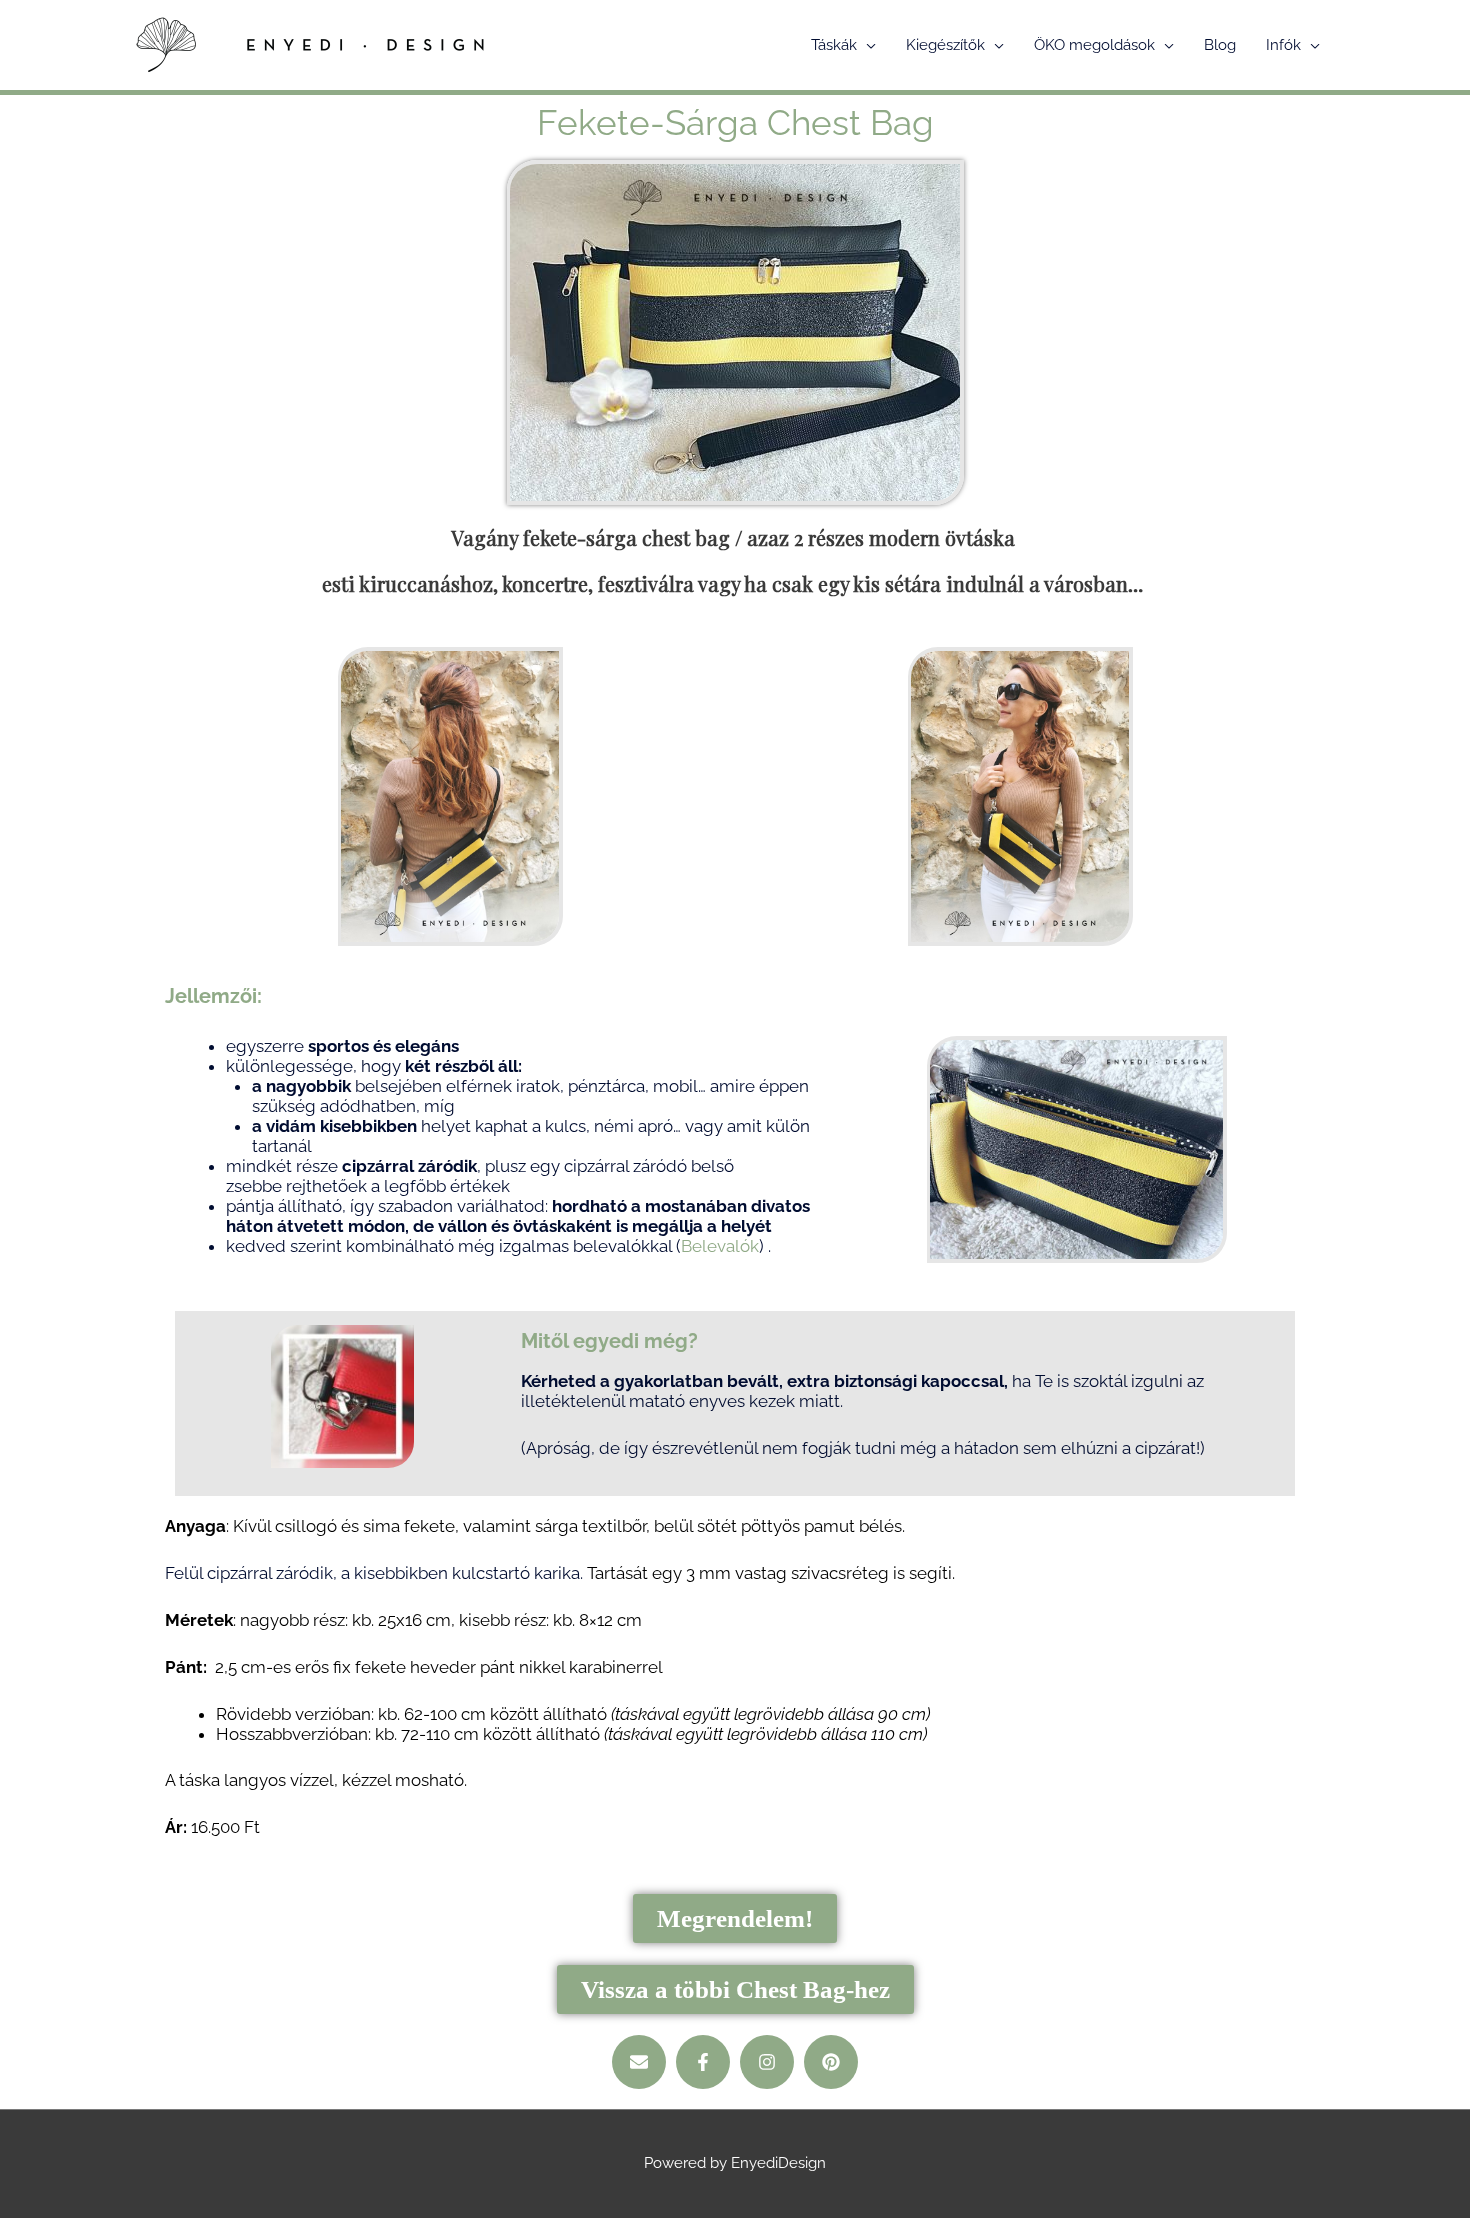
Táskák (834, 45)
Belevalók (720, 1246)
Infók (1283, 45)
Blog (1220, 45)
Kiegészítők (945, 45)
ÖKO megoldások (1094, 45)
